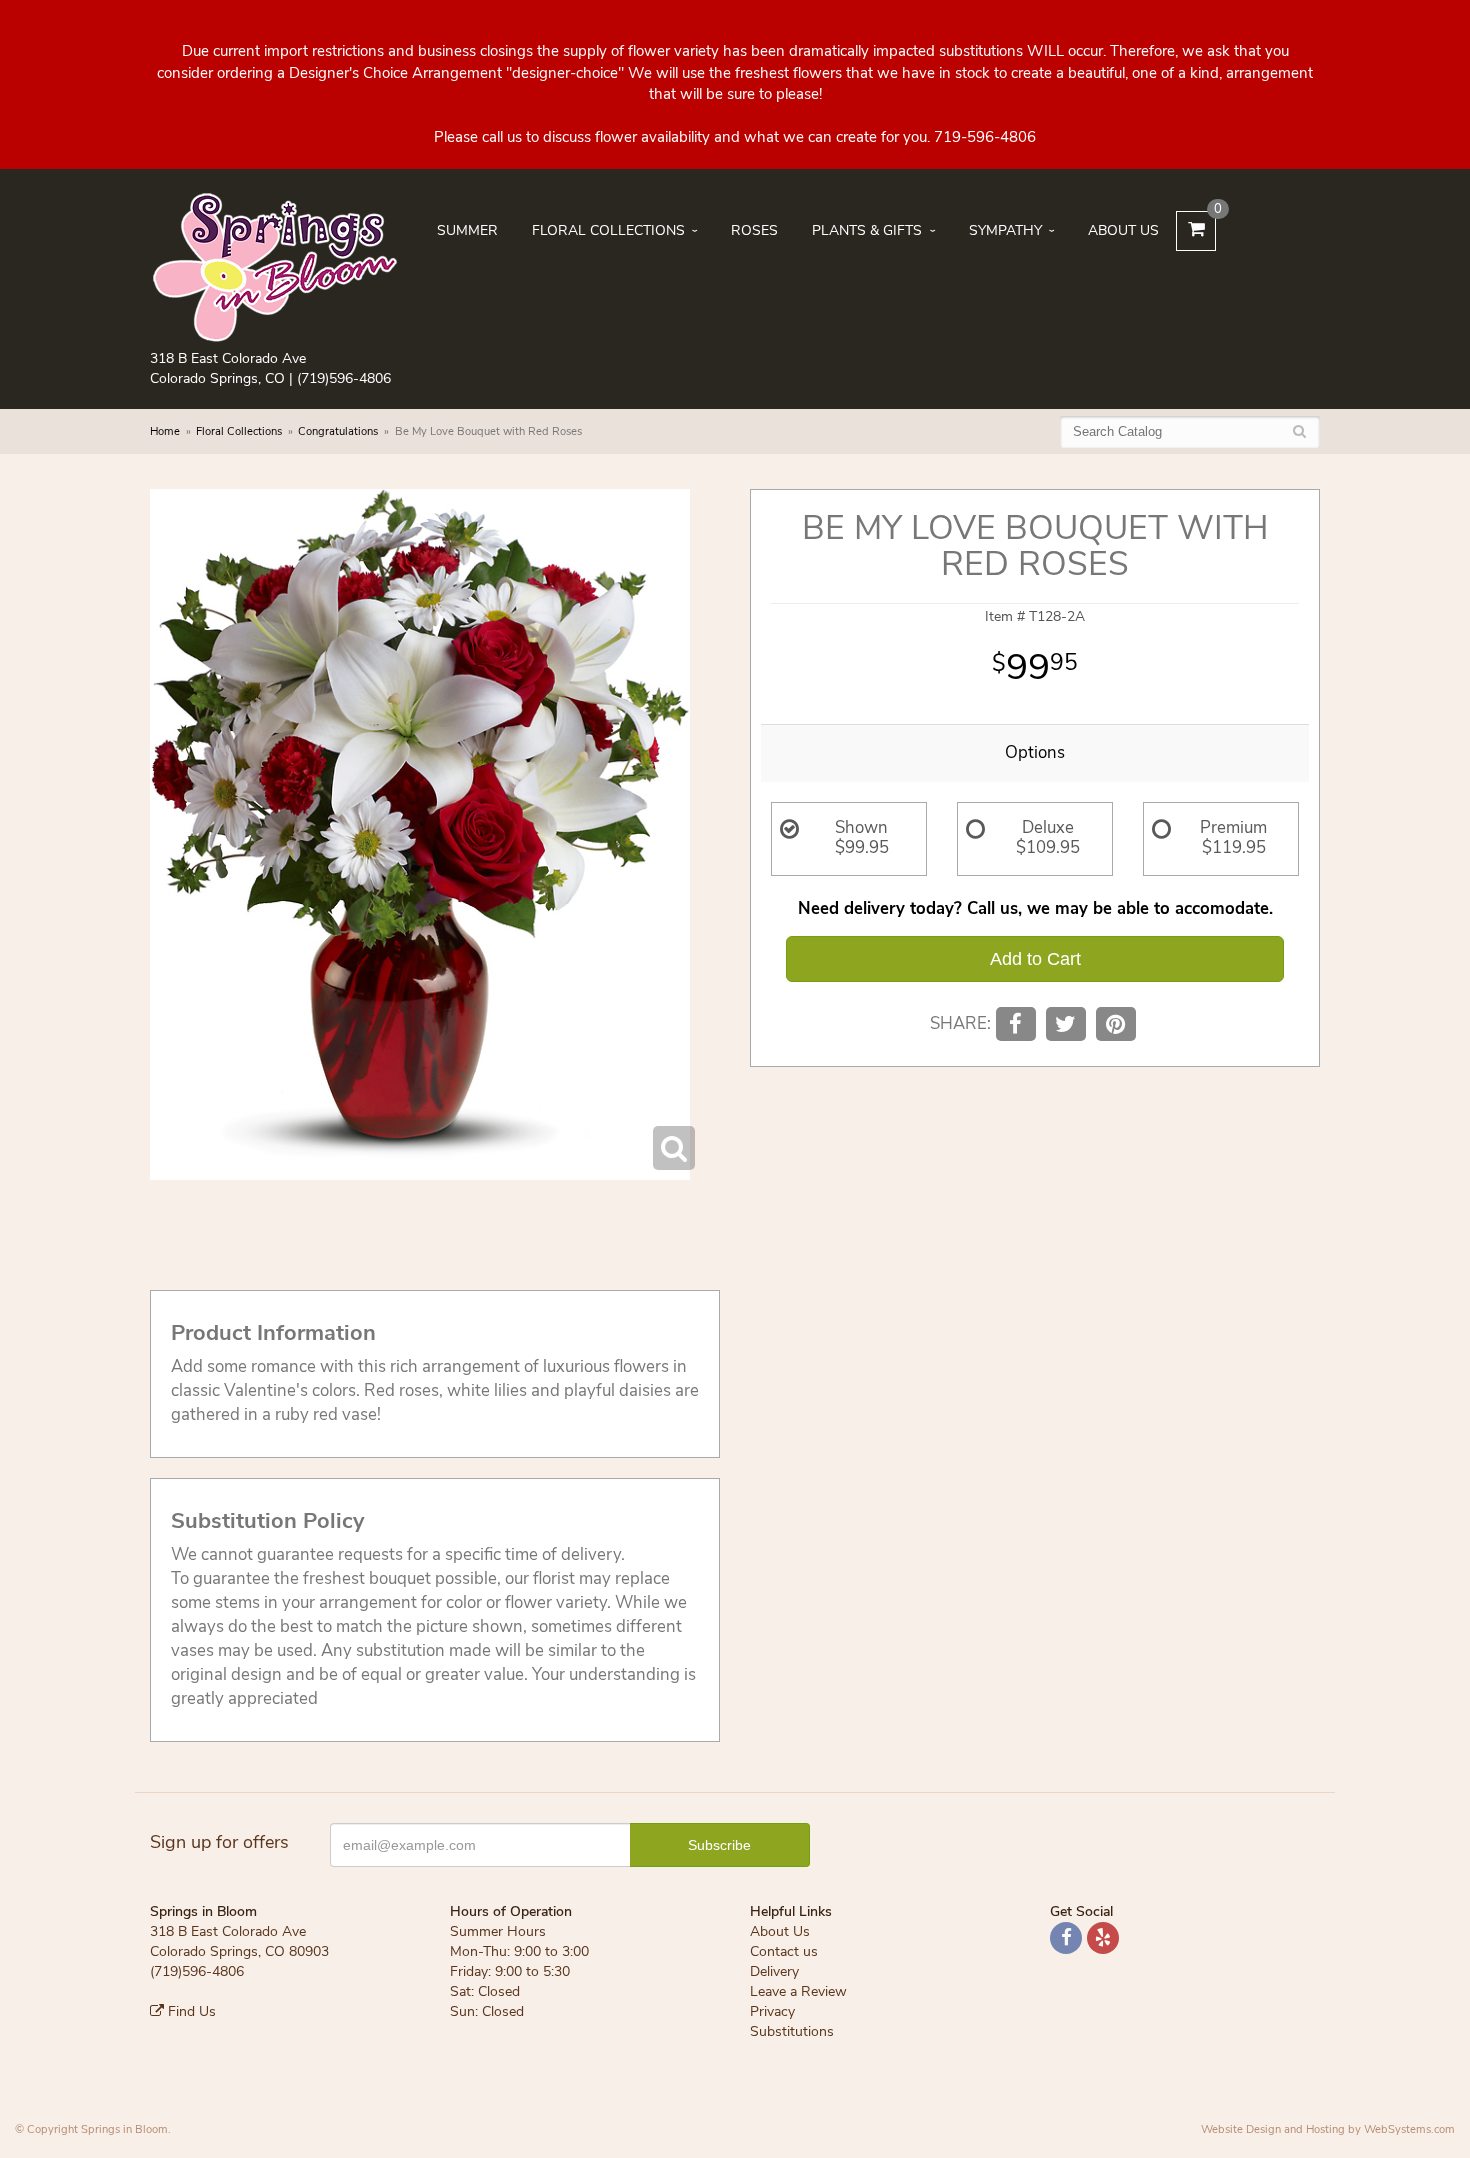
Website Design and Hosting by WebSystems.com (1328, 2129)
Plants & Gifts (867, 230)
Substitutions (792, 2031)
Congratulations (338, 431)
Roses (754, 230)
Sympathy (1005, 230)
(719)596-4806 (344, 378)
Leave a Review (798, 1991)
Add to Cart (1035, 959)
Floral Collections (608, 230)
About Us (1123, 230)
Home (165, 431)
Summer (467, 230)
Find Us (190, 2011)
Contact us (784, 1951)
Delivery (774, 1971)
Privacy (772, 2011)
